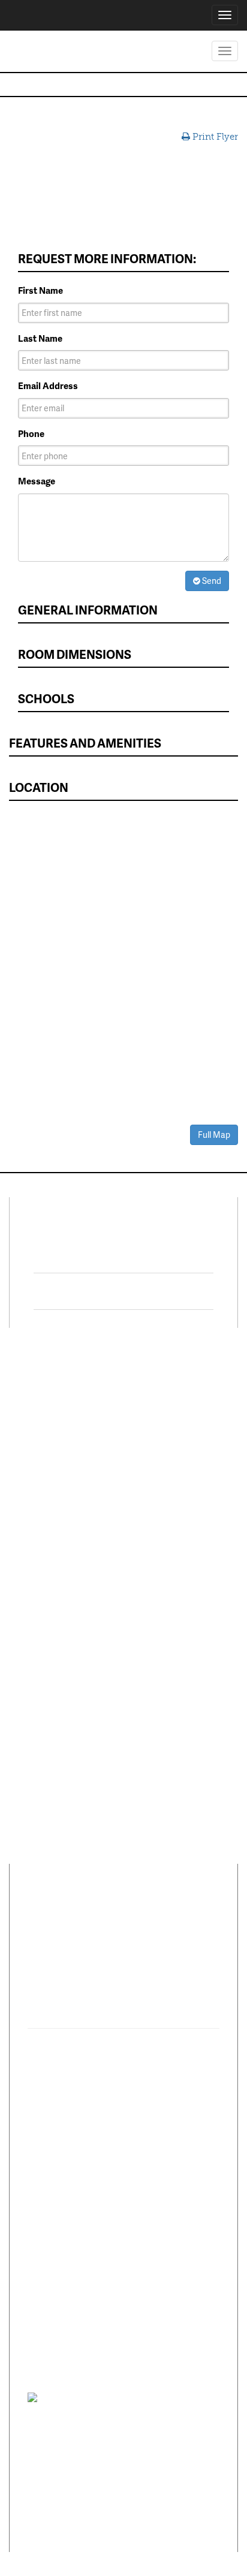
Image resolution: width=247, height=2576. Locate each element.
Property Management (63, 1555)
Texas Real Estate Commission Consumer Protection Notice (118, 2433)
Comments (134, 1917)
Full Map (214, 1135)
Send (211, 581)
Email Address (48, 386)
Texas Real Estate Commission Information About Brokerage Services (118, 2500)
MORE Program (163, 1423)
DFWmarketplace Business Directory (170, 1486)
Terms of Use (141, 2397)
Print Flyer (214, 137)
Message (37, 481)
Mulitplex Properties (59, 1462)
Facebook (94, 1255)
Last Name (40, 338)
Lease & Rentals (50, 1409)
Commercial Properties (64, 1445)
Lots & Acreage (48, 1427)
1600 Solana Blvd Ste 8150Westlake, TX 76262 (104, 1978)
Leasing (34, 1538)
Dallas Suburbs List (171, 1589)
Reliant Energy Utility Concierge (175, 1534)
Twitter (86, 1291)
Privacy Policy (93, 2397)
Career (83, 1917)
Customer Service (54, 1608)
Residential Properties (63, 1392)
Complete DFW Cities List (176, 1564)
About (41, 1917)
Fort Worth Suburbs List (181, 1607)
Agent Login (157, 1664)
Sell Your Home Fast (58, 1480)
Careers (33, 1590)
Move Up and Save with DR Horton (180, 1398)
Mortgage (152, 1510)
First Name (40, 290)
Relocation (40, 1572)
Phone (31, 434)
